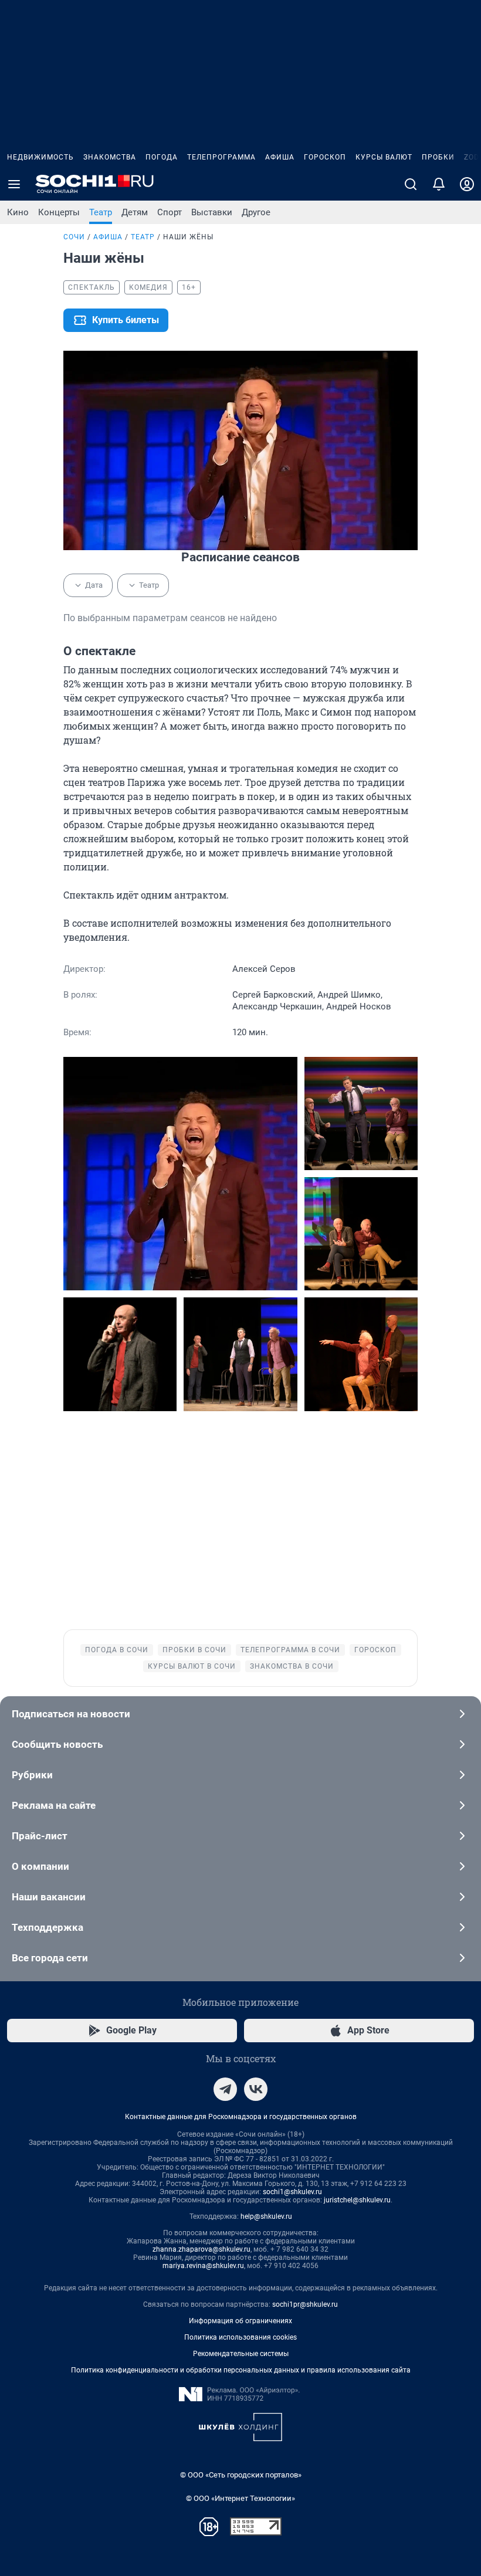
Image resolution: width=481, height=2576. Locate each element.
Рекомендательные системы (241, 2354)
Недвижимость (40, 157)
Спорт (170, 212)
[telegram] (225, 2089)
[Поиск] (411, 184)
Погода (162, 157)
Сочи (74, 237)
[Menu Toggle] (14, 184)
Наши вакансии (49, 1897)
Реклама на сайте (54, 1805)
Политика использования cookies (240, 2337)
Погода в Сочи (117, 1650)
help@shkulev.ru (266, 2216)
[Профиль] (467, 184)
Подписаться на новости (71, 1714)
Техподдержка (48, 1927)
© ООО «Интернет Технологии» (240, 2498)
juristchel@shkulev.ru (357, 2200)
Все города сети (50, 1958)
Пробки (438, 157)
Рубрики (32, 1775)
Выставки (212, 212)
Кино (18, 212)
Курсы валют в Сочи (192, 1666)
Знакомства (110, 157)
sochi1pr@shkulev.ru (305, 2304)
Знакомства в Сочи (292, 1666)
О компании (40, 1866)
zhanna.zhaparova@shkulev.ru (201, 2249)
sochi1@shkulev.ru (292, 2192)
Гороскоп (325, 157)
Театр (101, 212)
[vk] (256, 2089)
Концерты (59, 212)
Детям (135, 212)
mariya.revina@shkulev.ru (203, 2266)
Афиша (280, 157)
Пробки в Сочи (194, 1650)
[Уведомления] (439, 184)
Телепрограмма (221, 157)
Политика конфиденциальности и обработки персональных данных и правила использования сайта (241, 2370)
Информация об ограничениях (240, 2321)
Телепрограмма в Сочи (290, 1650)
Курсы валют (384, 157)
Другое (256, 212)
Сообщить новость (57, 1744)
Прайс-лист (40, 1836)
